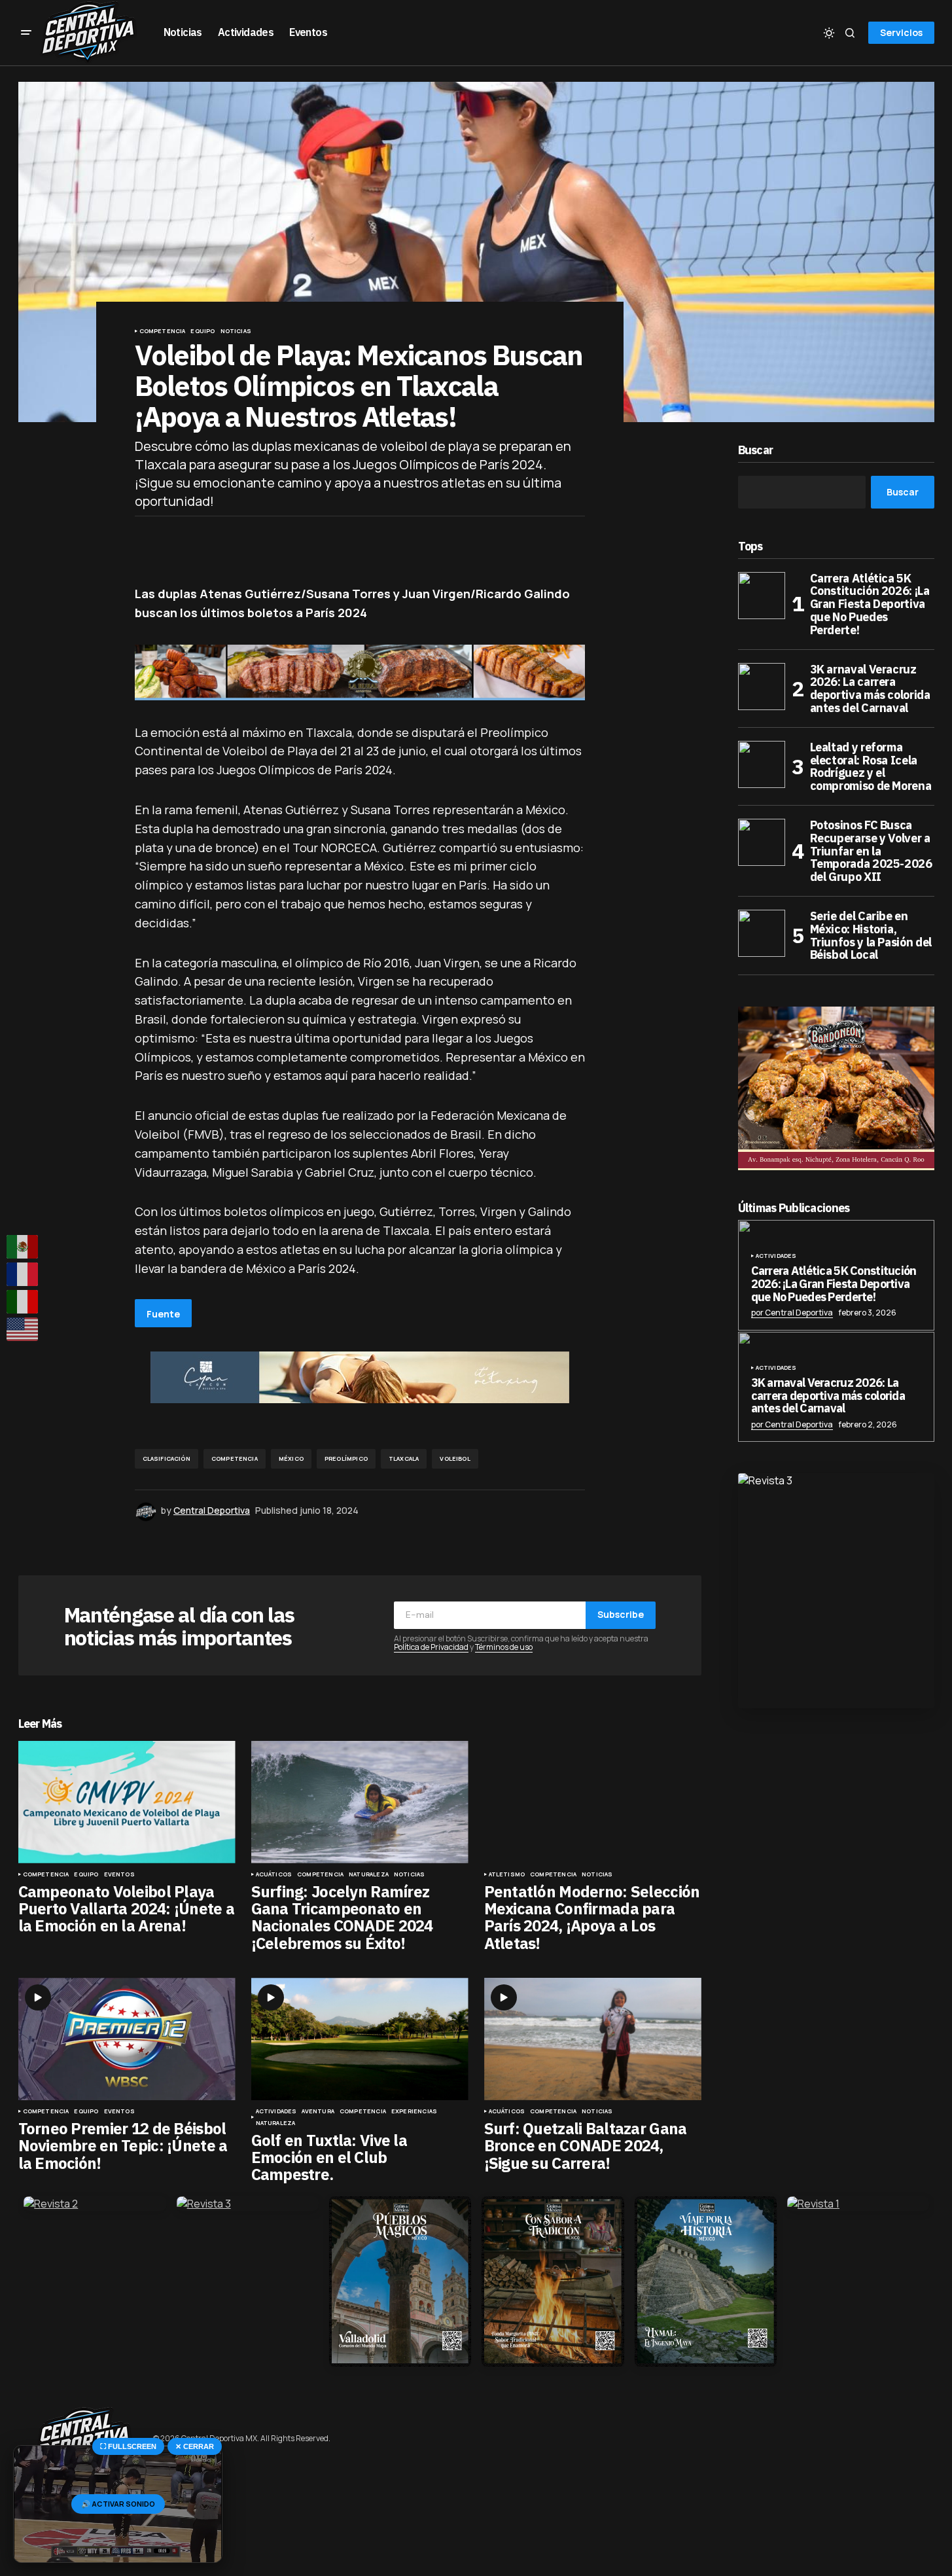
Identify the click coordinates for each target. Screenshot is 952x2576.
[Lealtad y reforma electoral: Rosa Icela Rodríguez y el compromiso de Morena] (762, 764)
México (291, 1458)
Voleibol (455, 1458)
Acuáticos (274, 1874)
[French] (23, 1274)
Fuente (163, 1314)
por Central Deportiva (792, 1313)
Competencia (163, 331)
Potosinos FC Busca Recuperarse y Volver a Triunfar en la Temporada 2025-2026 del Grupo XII (871, 851)
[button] (26, 33)
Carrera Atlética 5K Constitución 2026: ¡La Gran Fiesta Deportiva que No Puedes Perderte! (870, 604)
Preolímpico (346, 1458)
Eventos (119, 1874)
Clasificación (167, 1458)
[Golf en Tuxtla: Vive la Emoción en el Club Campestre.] (360, 2039)
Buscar (756, 451)
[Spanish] (23, 1247)
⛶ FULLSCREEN (128, 2446)
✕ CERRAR (195, 2446)
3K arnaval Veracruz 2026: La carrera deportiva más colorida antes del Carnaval (870, 689)
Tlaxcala (404, 1458)
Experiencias (414, 2111)
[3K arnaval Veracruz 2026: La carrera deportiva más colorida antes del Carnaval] (762, 687)
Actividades (276, 2111)
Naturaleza (369, 1874)
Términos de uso (504, 1647)
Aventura (318, 2111)
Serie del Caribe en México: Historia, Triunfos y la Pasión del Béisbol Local (871, 936)
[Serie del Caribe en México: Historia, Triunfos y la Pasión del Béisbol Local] (762, 933)
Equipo (203, 331)
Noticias (236, 331)
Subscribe (621, 1614)
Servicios (901, 32)
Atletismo (507, 1874)
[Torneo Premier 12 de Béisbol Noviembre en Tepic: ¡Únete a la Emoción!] (127, 2039)
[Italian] (23, 1302)
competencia (235, 1458)
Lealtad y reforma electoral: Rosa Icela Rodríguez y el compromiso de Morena (871, 767)
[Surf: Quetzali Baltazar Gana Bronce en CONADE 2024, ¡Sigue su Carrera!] (593, 2039)
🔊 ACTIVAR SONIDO (118, 2504)
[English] (23, 1329)
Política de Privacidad (431, 1647)
